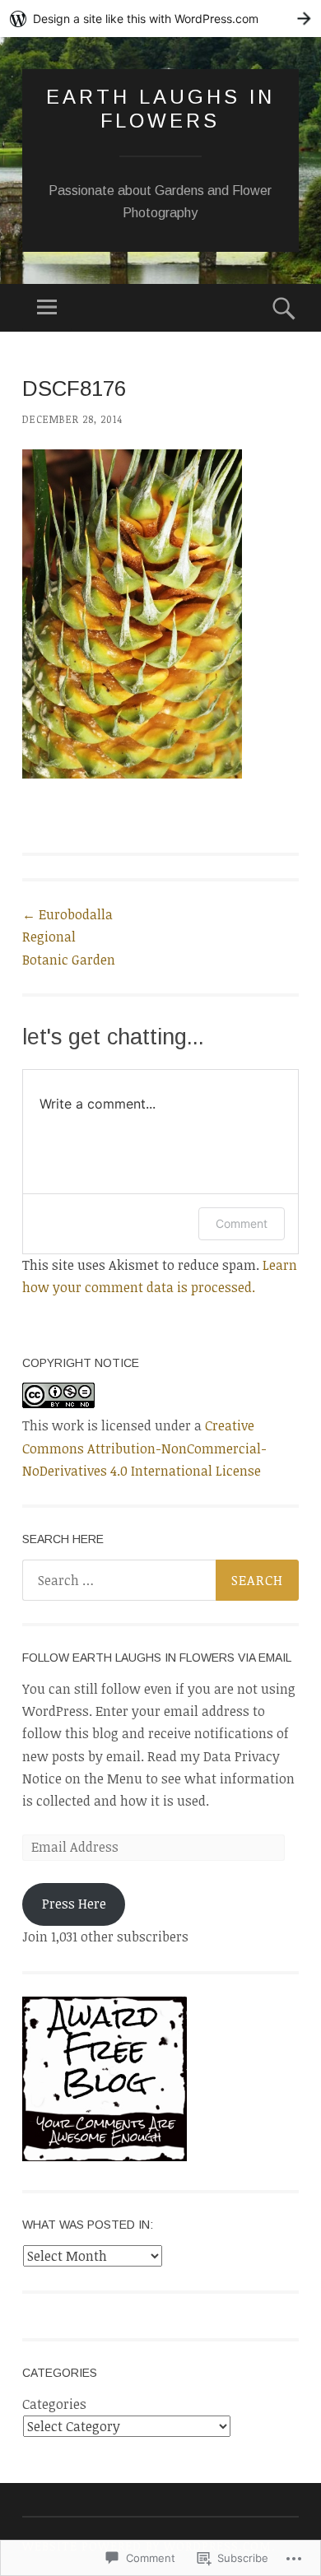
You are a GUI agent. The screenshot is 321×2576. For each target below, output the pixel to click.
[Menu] (47, 308)
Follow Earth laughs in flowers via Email (157, 1658)
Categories (54, 2404)
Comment (242, 1223)
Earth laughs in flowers (160, 109)
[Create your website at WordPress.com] (160, 19)
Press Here (74, 1904)
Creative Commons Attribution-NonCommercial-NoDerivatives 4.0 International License (144, 1448)
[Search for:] (160, 1580)
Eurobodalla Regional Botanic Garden (69, 937)
